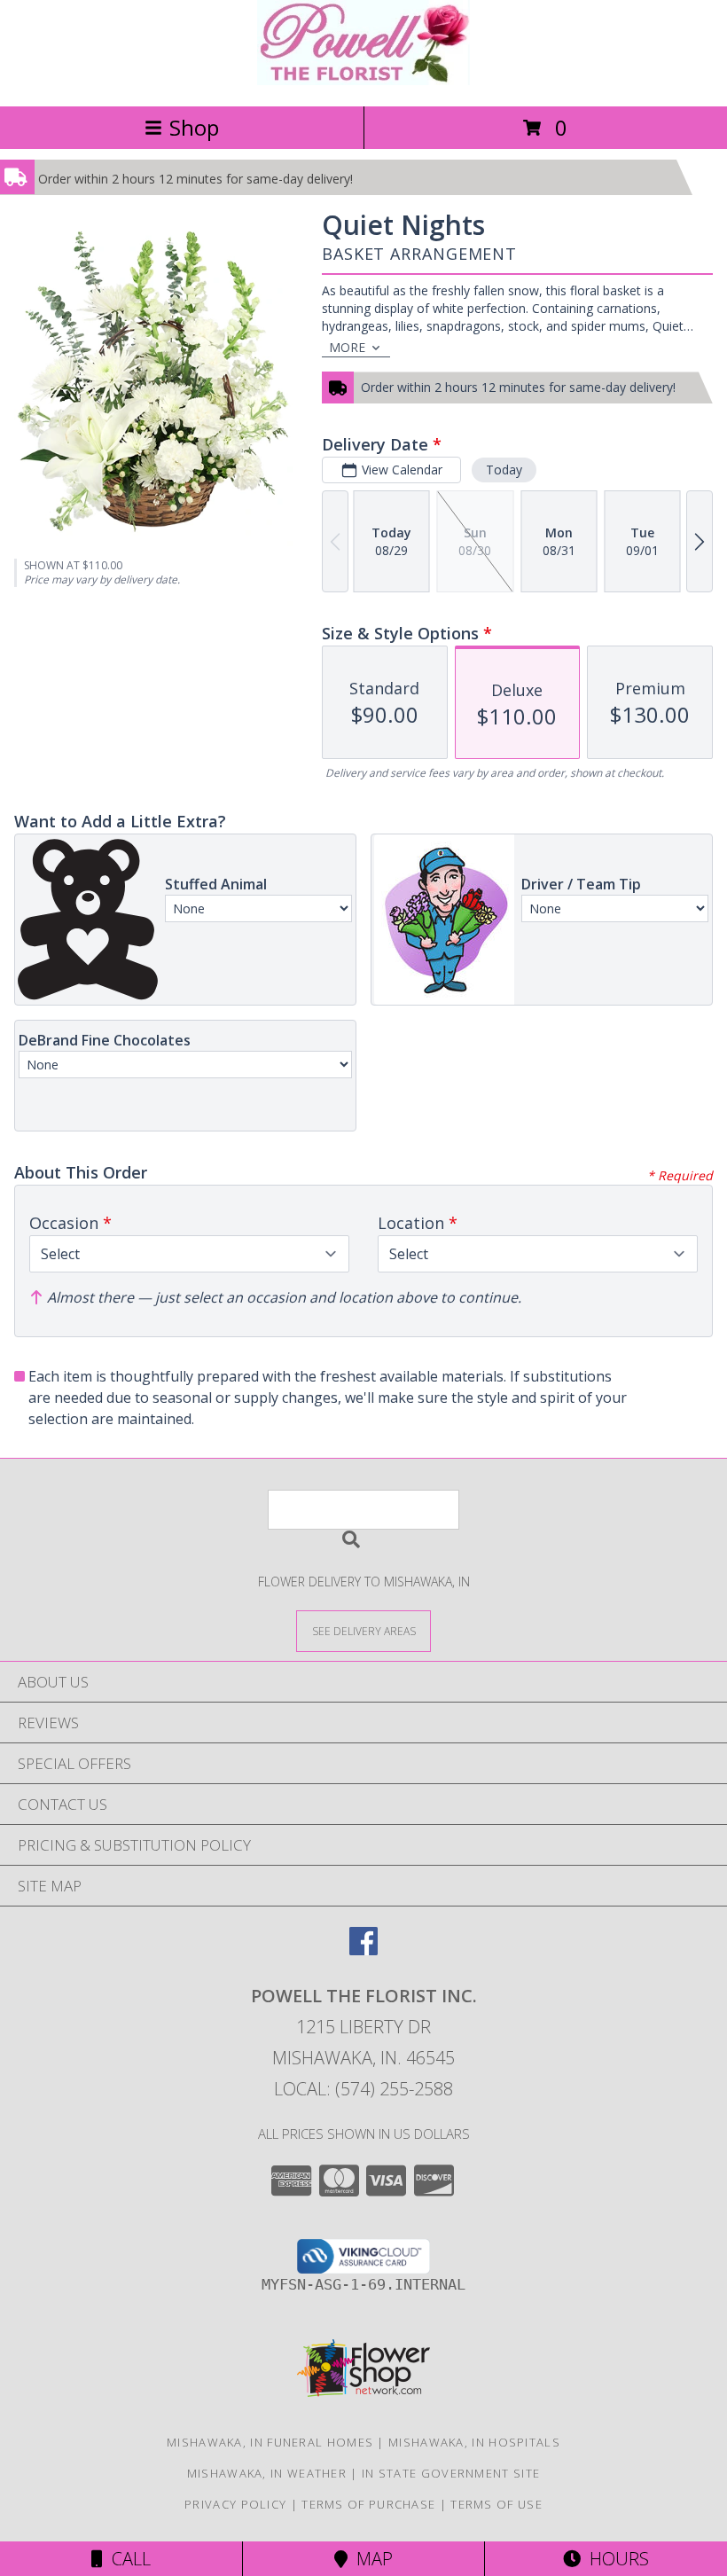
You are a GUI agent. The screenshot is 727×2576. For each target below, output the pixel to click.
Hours (615, 2559)
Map (370, 2559)
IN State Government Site (451, 2473)
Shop (194, 127)
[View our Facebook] (363, 1950)
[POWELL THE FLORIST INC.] (363, 80)
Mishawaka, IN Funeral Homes (270, 2442)
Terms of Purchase (368, 2504)
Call (127, 2559)
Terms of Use (496, 2504)
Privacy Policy (235, 2504)
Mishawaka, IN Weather (267, 2473)
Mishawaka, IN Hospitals (474, 2442)
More (347, 347)
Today (504, 470)
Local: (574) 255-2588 (363, 2089)
